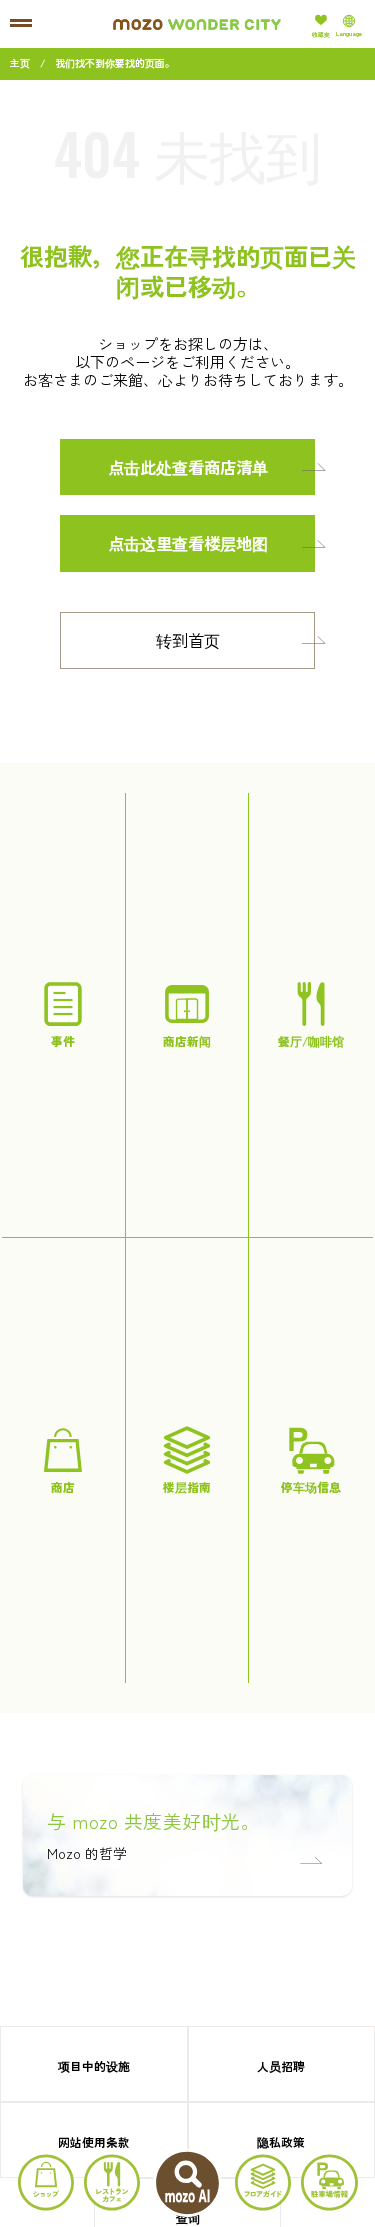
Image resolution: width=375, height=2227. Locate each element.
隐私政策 (281, 2141)
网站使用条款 (94, 2141)
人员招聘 (281, 2065)
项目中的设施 (94, 2065)
